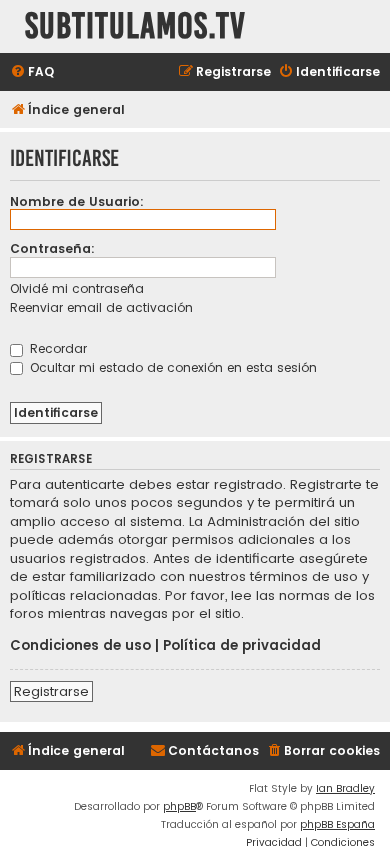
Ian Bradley (345, 788)
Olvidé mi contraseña (77, 288)
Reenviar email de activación (101, 307)
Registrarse (51, 691)
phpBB (179, 806)
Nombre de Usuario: (77, 201)
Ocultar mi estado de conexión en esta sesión (171, 367)
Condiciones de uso (80, 646)
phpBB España (337, 824)
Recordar (56, 348)
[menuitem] (32, 72)
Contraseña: (52, 248)
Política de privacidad (242, 646)
